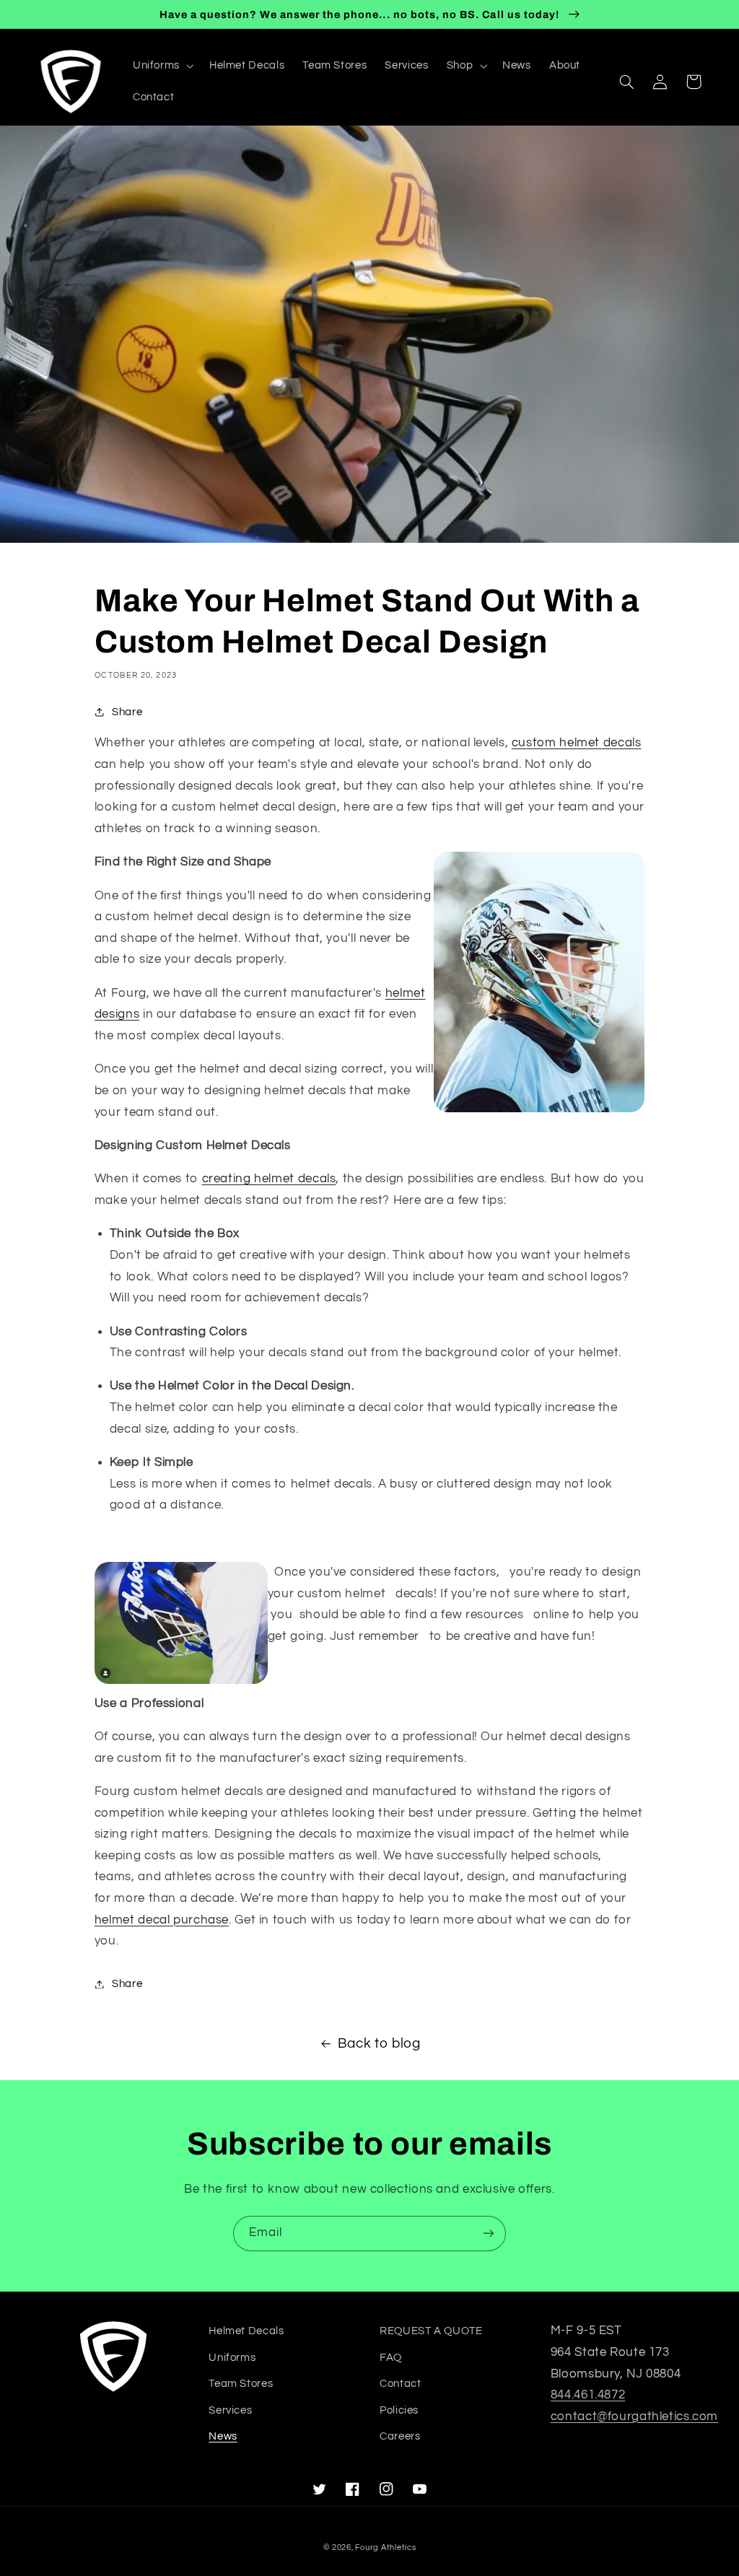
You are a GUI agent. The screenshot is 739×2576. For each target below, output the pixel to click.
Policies (399, 2410)
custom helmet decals (577, 743)
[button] (162, 66)
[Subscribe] (489, 2234)
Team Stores (241, 2384)
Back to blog (379, 2044)
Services (230, 2410)
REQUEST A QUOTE (431, 2331)
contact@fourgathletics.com (634, 2416)
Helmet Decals (246, 2331)
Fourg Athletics (385, 2547)
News (223, 2436)
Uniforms (232, 2358)
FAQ (391, 2358)
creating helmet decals (269, 1179)
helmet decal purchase (162, 1920)
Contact (400, 2384)
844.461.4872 (588, 2395)
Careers (400, 2436)
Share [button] (127, 712)
